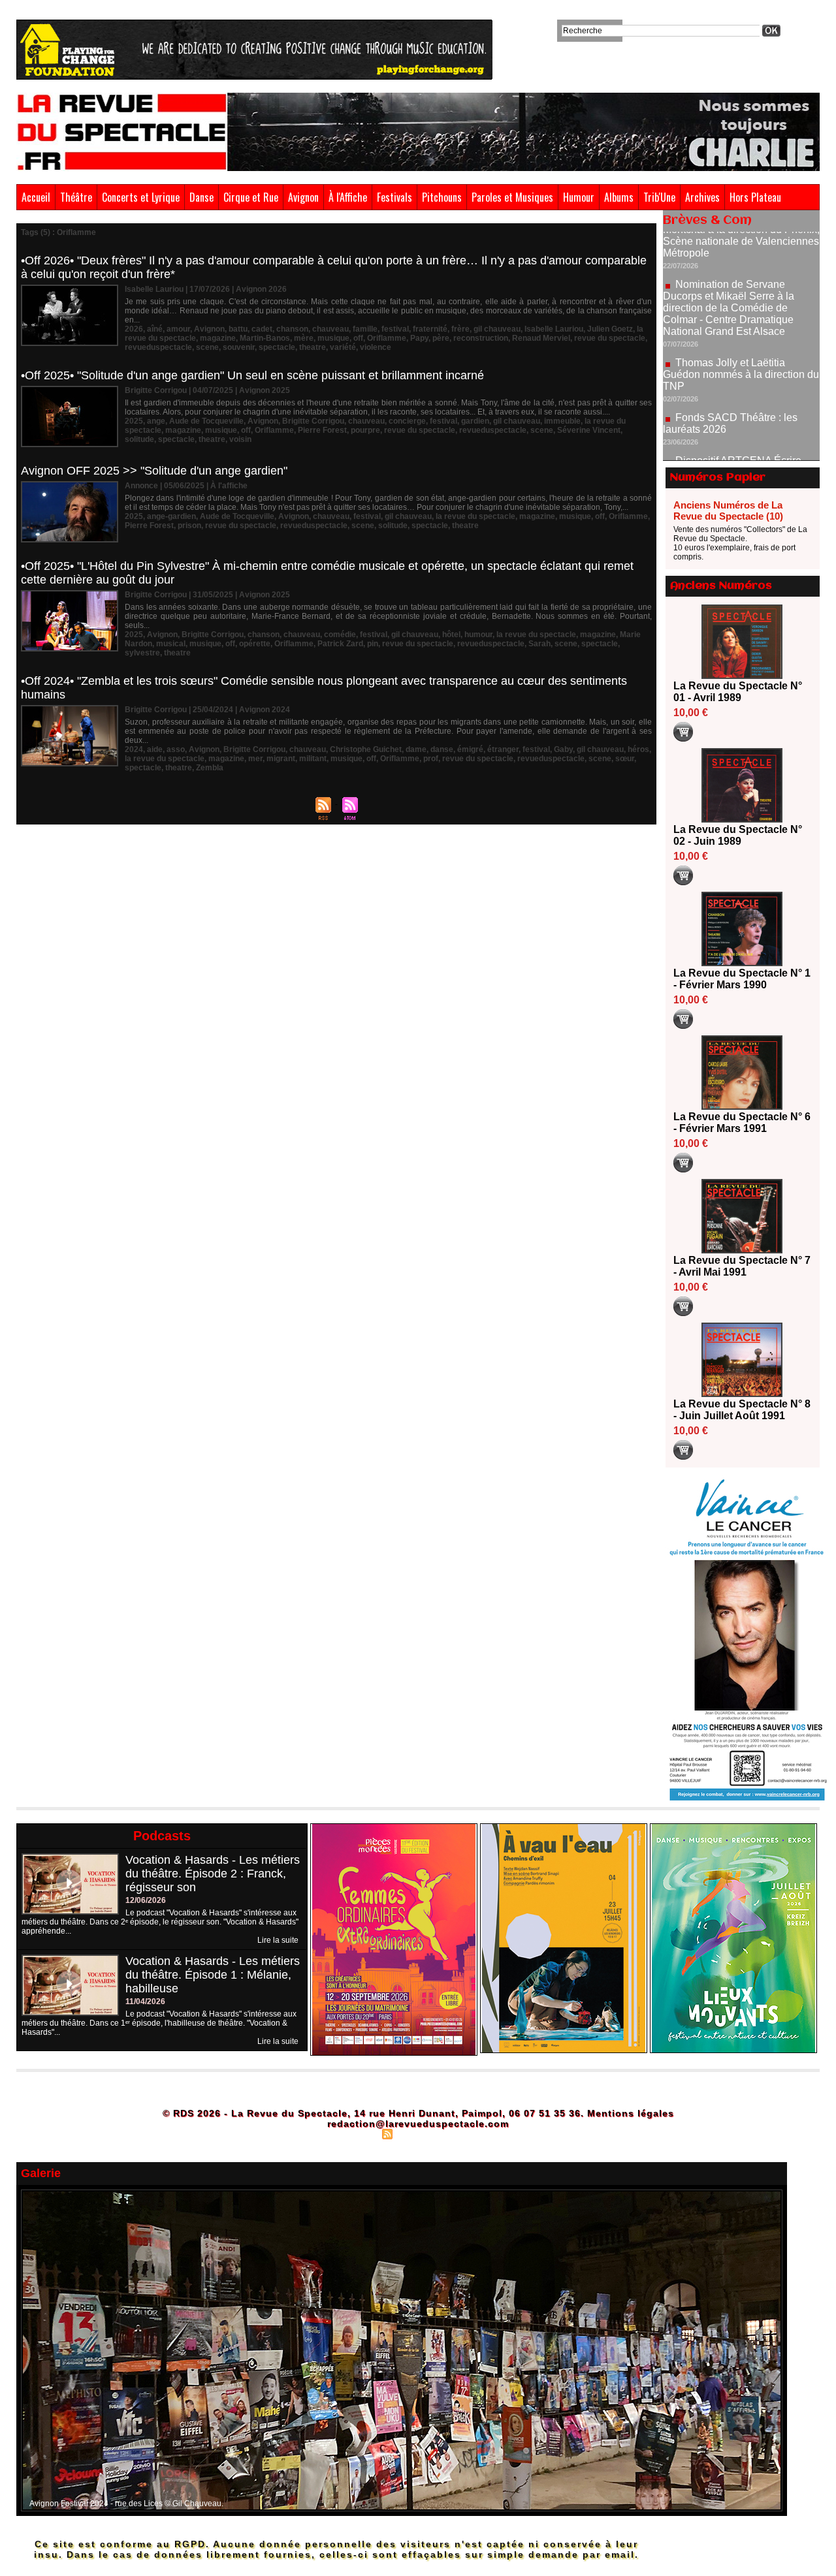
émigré (470, 749)
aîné (155, 329)
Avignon (303, 197)
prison (189, 526)
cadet (262, 329)
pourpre (365, 430)
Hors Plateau (755, 197)
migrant (281, 759)
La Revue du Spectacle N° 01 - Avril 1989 (738, 692)
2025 (134, 421)
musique (333, 338)
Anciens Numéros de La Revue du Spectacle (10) (728, 510)
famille (365, 329)
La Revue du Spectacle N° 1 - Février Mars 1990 (742, 979)
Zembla (210, 768)
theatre (313, 347)
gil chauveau (497, 329)
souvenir (239, 347)
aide (155, 749)
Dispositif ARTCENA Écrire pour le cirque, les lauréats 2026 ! (740, 409)
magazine (218, 338)
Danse (201, 197)
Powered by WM (474, 2133)
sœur (625, 759)
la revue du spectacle (475, 516)
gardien (475, 421)
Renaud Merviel (541, 338)
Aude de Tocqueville (206, 421)
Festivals (394, 197)
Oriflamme (387, 338)
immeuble (562, 421)
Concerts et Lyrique (141, 197)
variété (343, 347)
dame (416, 749)
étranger (503, 749)
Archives (702, 197)
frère (460, 329)
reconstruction (481, 338)
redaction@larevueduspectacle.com (418, 2124)
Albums (619, 197)
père (441, 338)
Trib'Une (659, 197)
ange (156, 421)
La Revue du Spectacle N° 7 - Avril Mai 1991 (742, 1266)
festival (395, 329)
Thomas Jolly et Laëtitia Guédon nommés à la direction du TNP (741, 317)
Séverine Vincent (589, 430)
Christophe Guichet (366, 749)
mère (304, 338)
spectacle (277, 347)
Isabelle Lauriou (554, 329)
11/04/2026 (145, 2002)
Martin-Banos (265, 338)
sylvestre (142, 653)
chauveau (330, 329)
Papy (419, 338)
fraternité (430, 329)
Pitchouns (442, 197)
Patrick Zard (340, 644)
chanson (292, 329)
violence (376, 347)
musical (171, 644)
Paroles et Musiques (512, 197)
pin (373, 644)
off (358, 338)
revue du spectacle (610, 338)
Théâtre (76, 197)
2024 (134, 749)
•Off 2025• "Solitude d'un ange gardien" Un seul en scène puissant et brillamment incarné (252, 375)
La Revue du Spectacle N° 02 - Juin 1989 (738, 835)
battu (238, 329)
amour (178, 329)
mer (255, 759)
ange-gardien (171, 516)
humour (478, 635)
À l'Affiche (348, 197)
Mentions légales (631, 2113)
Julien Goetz (610, 329)
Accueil (36, 197)
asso (176, 749)
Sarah (539, 644)
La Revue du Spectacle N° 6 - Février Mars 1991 (742, 1123)
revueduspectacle (158, 347)
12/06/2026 (146, 1900)
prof (431, 759)
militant (313, 759)
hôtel (451, 635)
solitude (139, 439)
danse (442, 749)
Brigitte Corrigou (313, 421)
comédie (340, 635)
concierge (407, 421)
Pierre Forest (322, 430)
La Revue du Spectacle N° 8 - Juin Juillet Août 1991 (742, 1410)
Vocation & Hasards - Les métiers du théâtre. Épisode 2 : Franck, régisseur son (213, 1874)
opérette (255, 644)
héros (638, 749)
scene (207, 347)
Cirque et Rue (251, 197)
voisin (240, 439)
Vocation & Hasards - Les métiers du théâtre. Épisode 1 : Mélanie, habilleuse (213, 1975)
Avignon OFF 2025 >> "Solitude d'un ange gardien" (154, 471)
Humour (579, 197)
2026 (134, 329)
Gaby (563, 749)
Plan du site (355, 2133)
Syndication (416, 2133)
